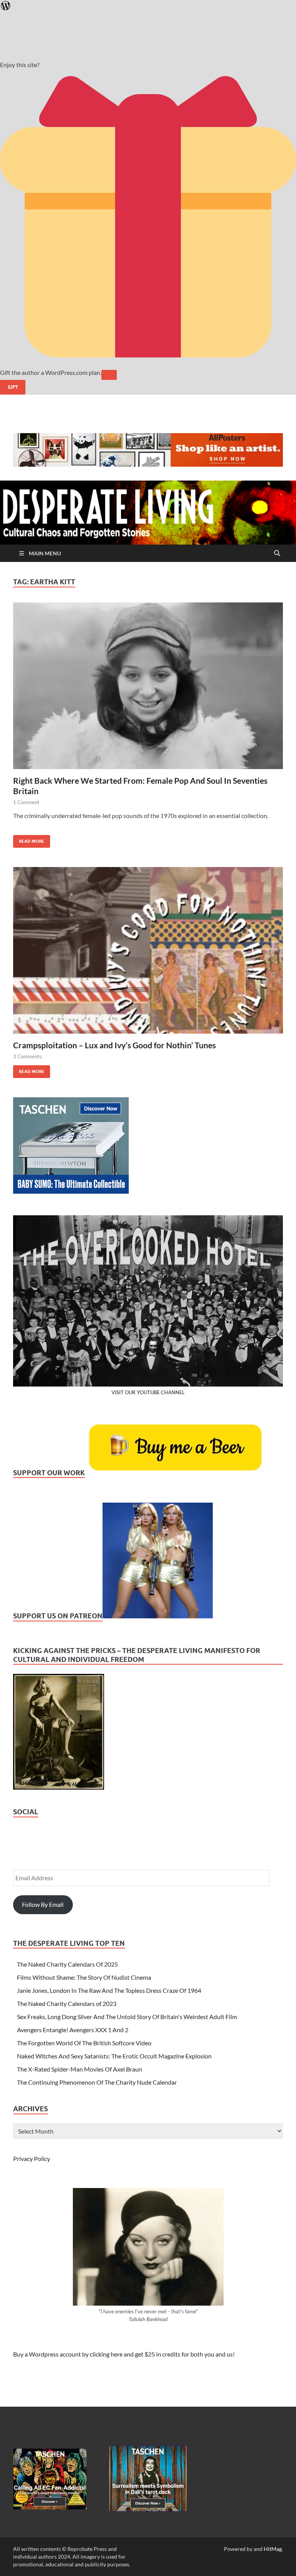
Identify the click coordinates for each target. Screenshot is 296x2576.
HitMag (273, 2549)
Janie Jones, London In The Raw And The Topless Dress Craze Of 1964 (109, 1990)
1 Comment (26, 802)
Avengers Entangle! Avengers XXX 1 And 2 (73, 2030)
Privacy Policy (32, 2158)
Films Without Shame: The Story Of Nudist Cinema (84, 1977)
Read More (29, 839)
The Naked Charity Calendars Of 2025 (67, 1964)
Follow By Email (43, 1904)
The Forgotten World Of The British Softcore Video (84, 2043)
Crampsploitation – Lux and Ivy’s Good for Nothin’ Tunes (114, 1045)
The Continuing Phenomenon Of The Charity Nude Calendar (97, 2082)
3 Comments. (28, 1056)
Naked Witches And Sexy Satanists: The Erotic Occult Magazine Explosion (114, 2056)
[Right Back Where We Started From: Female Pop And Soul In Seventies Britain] (148, 689)
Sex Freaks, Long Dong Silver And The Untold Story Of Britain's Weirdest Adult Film (127, 2017)
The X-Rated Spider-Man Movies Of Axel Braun (80, 2069)
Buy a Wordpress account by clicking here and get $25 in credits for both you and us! (124, 2354)
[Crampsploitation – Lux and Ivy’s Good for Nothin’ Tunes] (148, 953)
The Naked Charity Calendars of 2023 (67, 2003)
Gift (13, 387)
